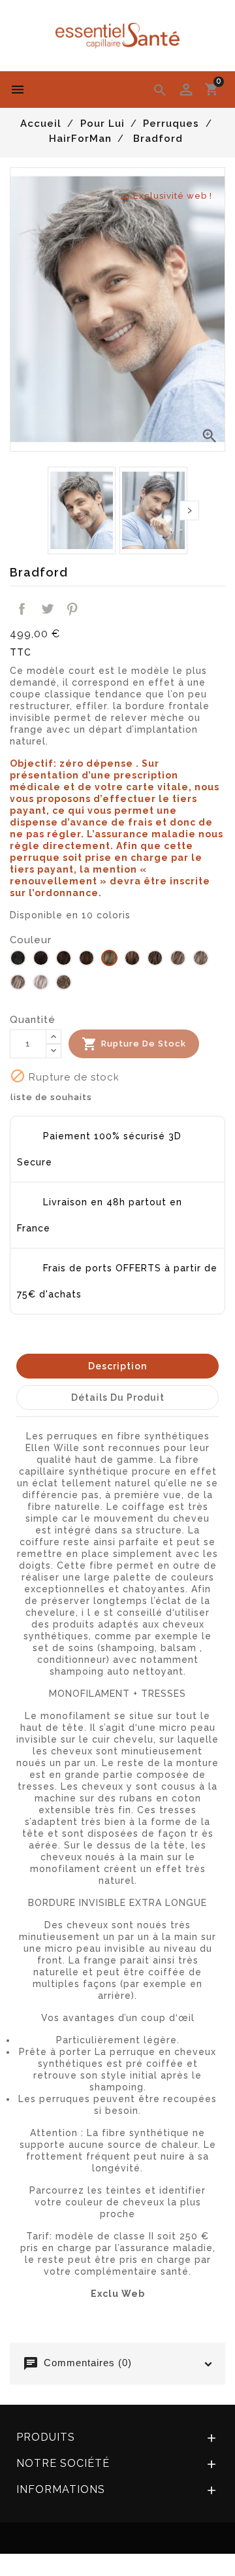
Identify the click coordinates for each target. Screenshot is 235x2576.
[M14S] (109, 959)
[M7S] (86, 959)
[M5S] (64, 959)
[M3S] (41, 959)
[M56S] (41, 983)
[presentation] (189, 510)
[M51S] (18, 983)
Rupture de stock (134, 1044)
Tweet (47, 609)
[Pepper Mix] (64, 983)
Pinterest (72, 609)
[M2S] (18, 959)
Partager (22, 609)
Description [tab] (117, 1366)
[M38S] (201, 959)
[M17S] (132, 959)
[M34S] (155, 959)
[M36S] (178, 959)
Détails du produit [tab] (118, 1397)
